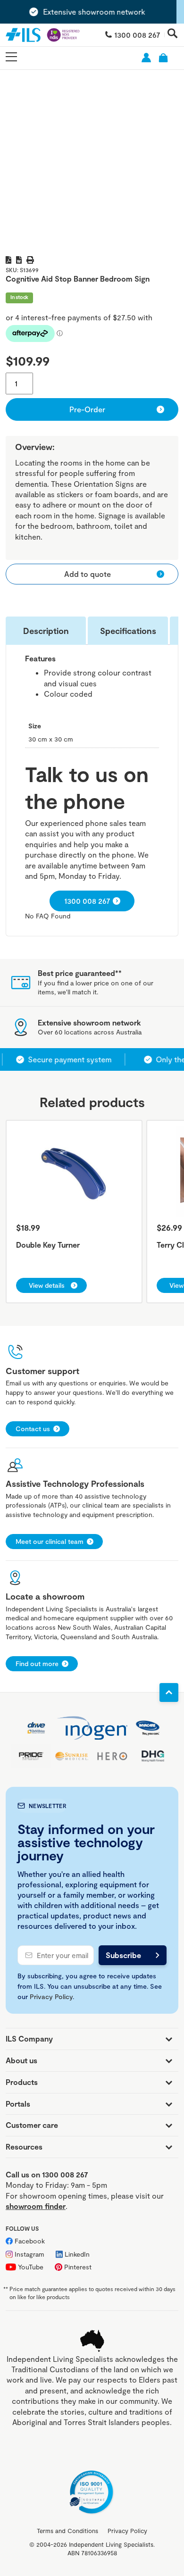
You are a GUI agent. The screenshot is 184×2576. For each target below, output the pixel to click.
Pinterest (78, 2267)
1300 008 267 (137, 35)
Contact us (33, 1429)
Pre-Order (87, 409)
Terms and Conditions (67, 2531)
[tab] (46, 631)
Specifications (128, 631)
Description (46, 631)
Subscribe (123, 1955)
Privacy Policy (51, 1997)
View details (47, 1285)
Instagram (29, 2254)
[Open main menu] (11, 57)
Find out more (37, 1663)
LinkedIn (77, 2254)
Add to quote (88, 574)
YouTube (31, 2267)
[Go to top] (169, 1692)
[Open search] (173, 34)
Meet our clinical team (50, 1541)
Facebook (30, 2241)
